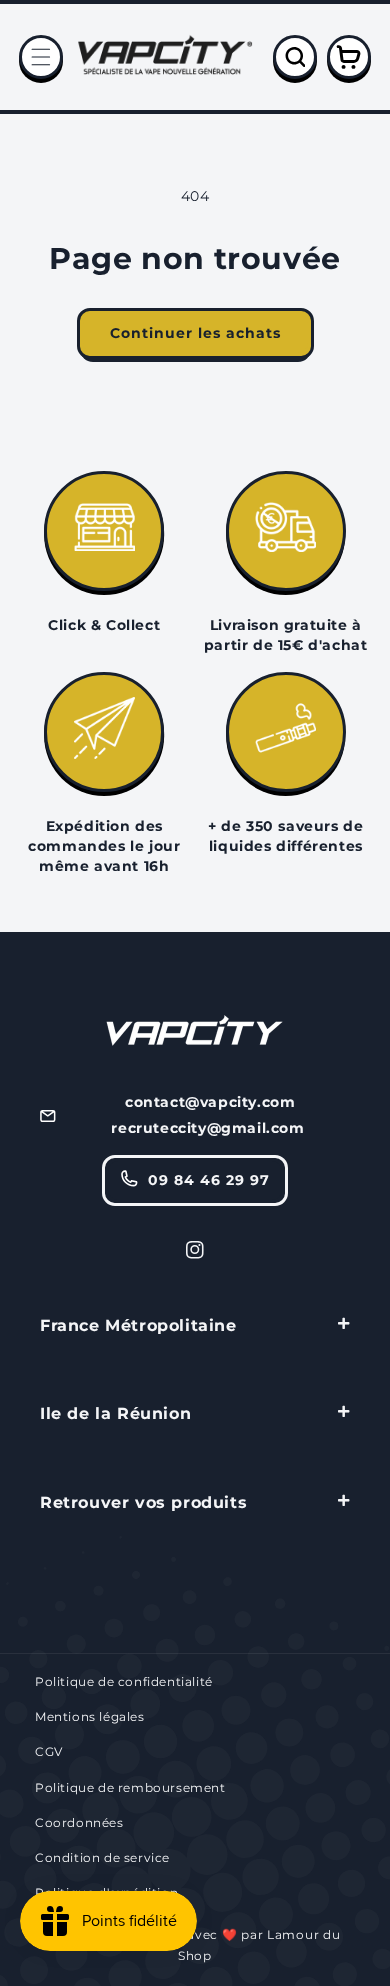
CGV (49, 1751)
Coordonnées (79, 1822)
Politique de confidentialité (124, 1681)
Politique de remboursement (130, 1787)
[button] (41, 57)
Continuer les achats (195, 333)
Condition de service (102, 1857)
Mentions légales (90, 1716)
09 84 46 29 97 (209, 1180)
